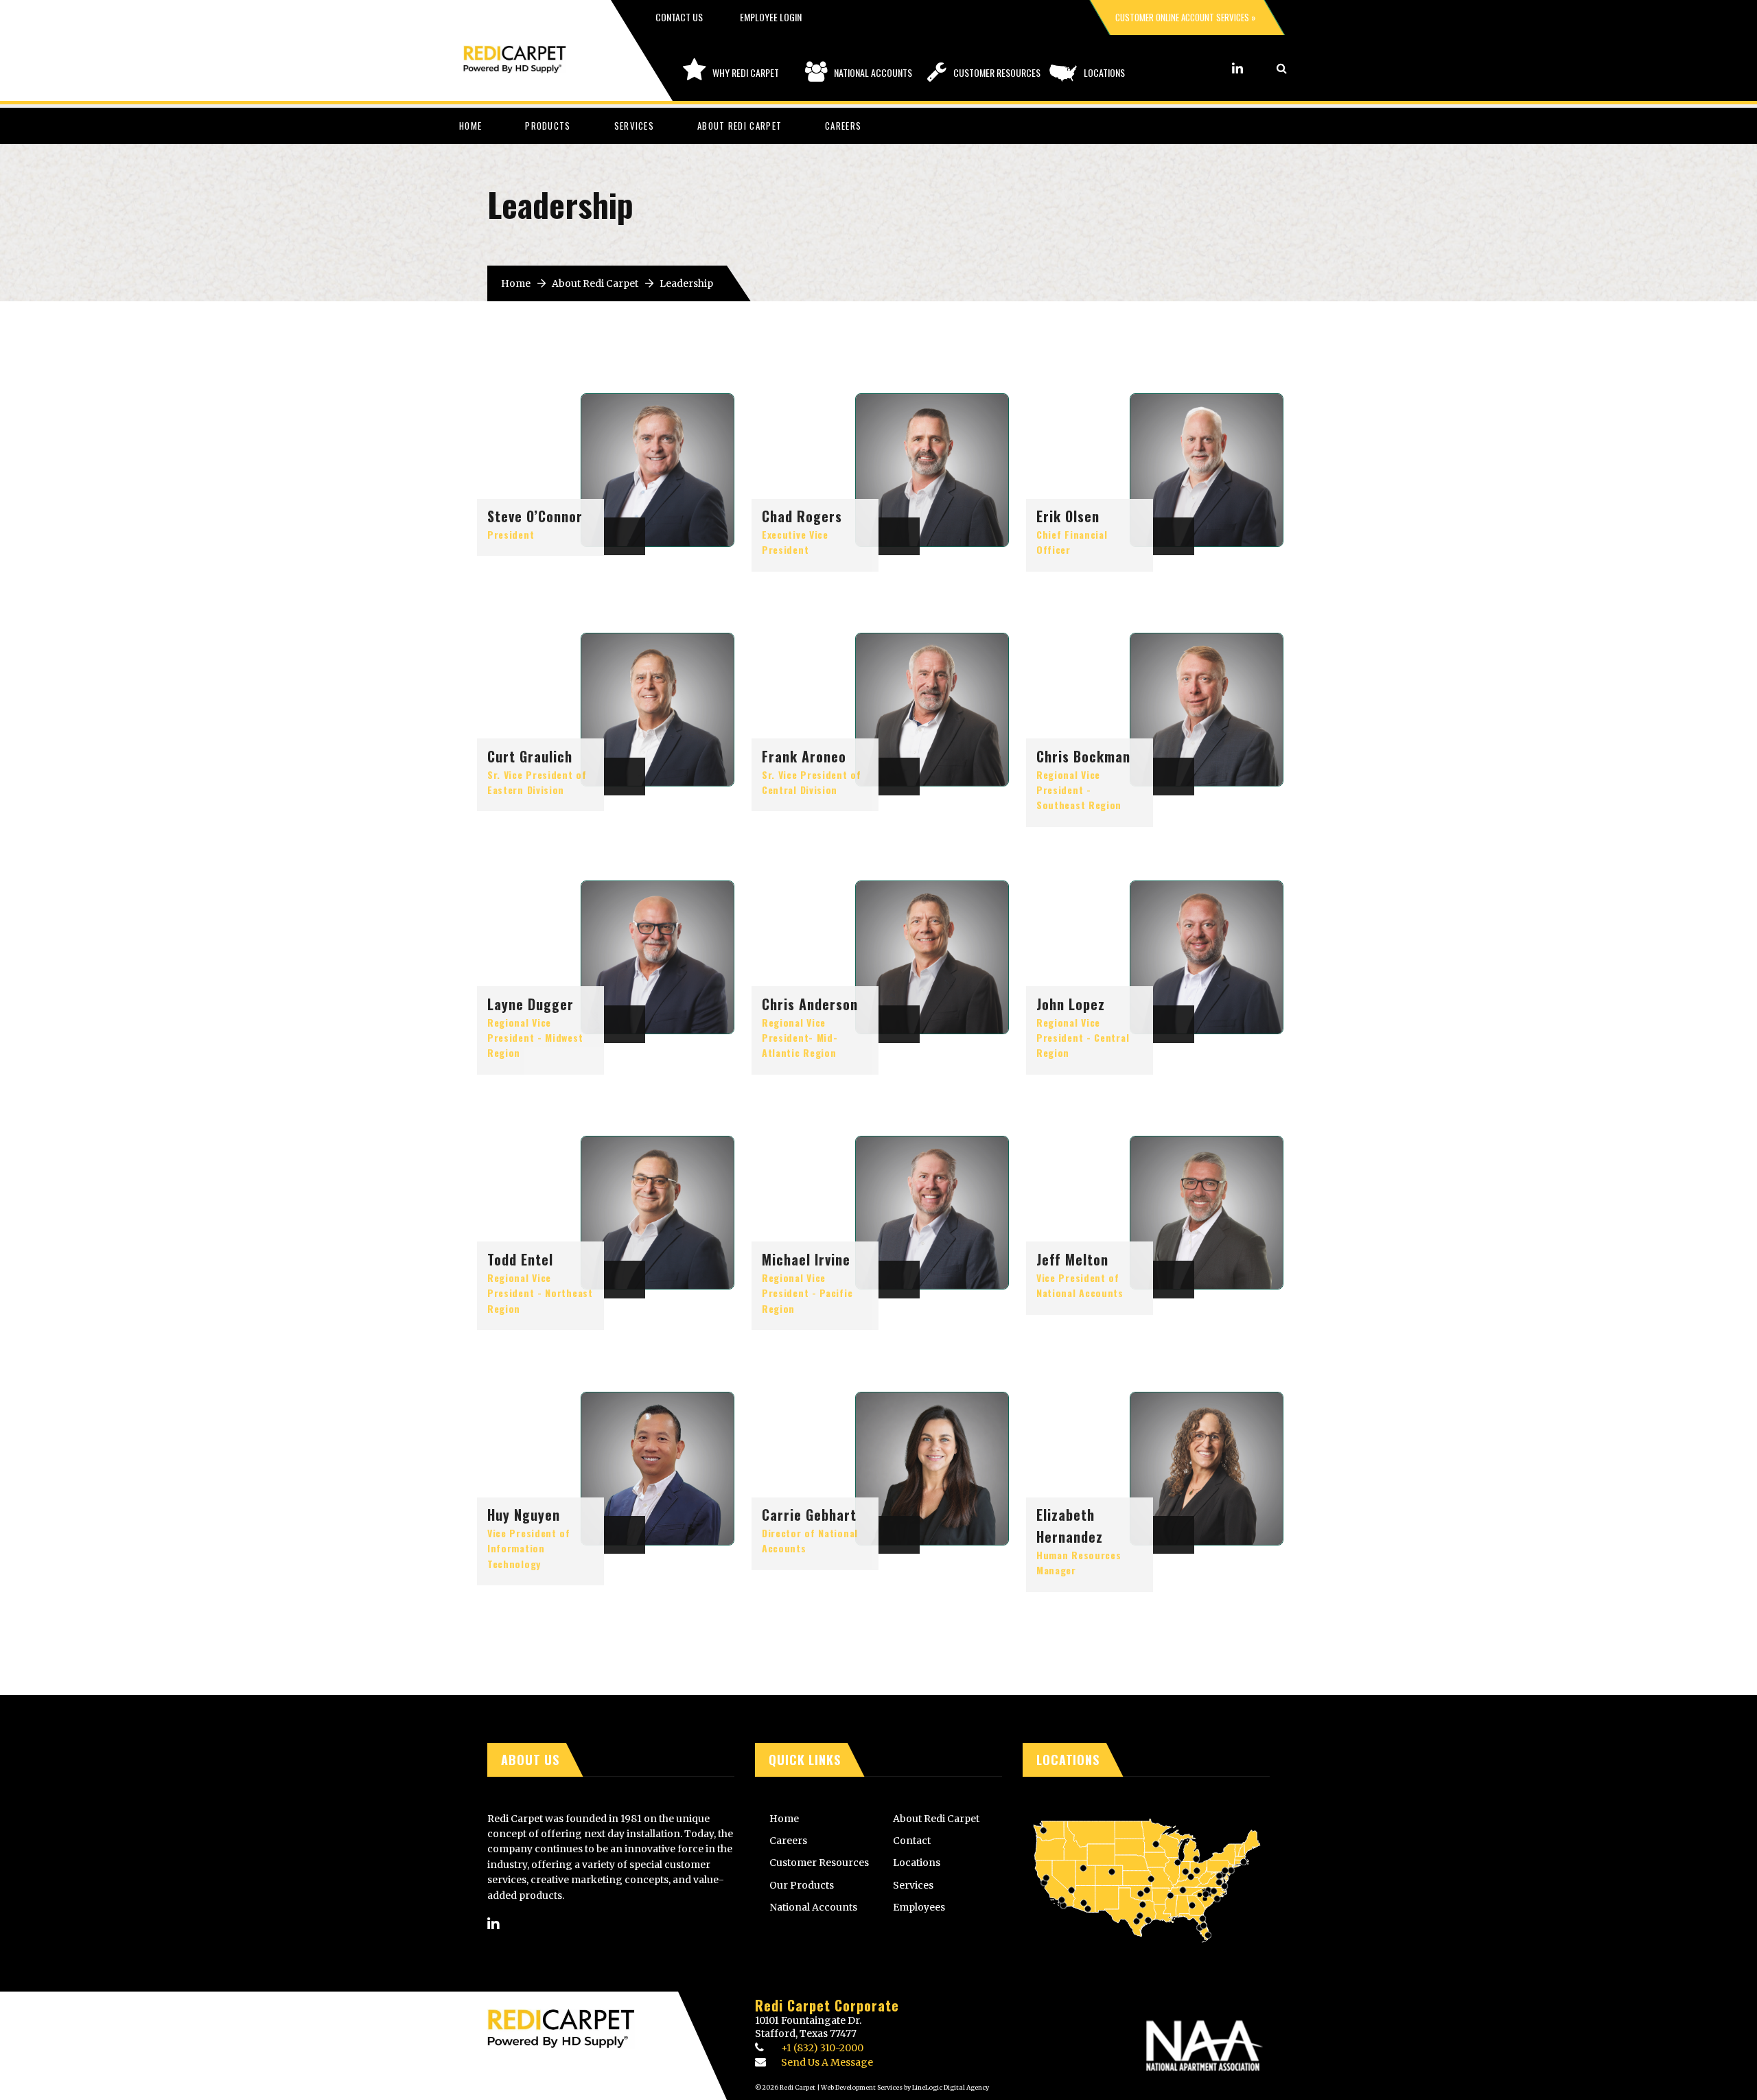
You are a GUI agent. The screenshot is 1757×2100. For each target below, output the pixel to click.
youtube (1256, 68)
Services (634, 126)
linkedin (1237, 68)
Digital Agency (966, 2087)
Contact (912, 1841)
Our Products (802, 1885)
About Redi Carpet (740, 126)
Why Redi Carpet (746, 72)
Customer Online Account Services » (1186, 17)
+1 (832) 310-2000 (822, 2048)
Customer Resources (997, 72)
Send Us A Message (827, 2062)
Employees (919, 1907)
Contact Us (679, 17)
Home (470, 126)
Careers (843, 126)
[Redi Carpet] (528, 52)
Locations (1104, 72)
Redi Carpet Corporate (827, 2005)
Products (548, 126)
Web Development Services (862, 2087)
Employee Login (771, 17)
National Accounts (873, 72)
